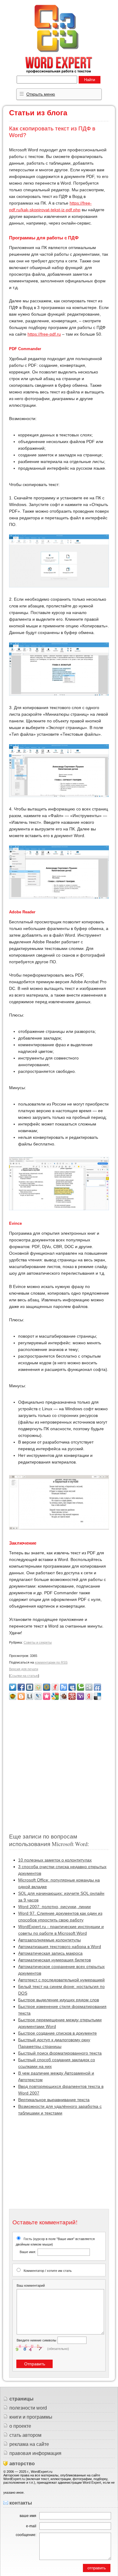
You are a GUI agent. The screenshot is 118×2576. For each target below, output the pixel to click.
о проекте (20, 2426)
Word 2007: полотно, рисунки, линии (54, 1907)
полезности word (28, 2408)
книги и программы (31, 2417)
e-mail (31, 2526)
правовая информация (35, 2453)
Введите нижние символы (36, 2340)
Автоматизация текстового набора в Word (60, 1947)
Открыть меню (41, 94)
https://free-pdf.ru (44, 334)
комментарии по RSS (51, 1662)
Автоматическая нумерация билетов (54, 1960)
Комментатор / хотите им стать (48, 2271)
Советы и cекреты (38, 1642)
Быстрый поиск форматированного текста (60, 2053)
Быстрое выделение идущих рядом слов (59, 2000)
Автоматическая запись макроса (50, 1953)
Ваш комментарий (31, 2285)
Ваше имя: (28, 2252)
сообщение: (26, 2535)
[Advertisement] (59, 1764)
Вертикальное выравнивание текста (54, 2100)
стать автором (25, 2435)
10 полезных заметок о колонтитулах (55, 1860)
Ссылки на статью (24, 1676)
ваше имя (28, 2516)
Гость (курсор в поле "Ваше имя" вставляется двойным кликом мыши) (55, 2245)
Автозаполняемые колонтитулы (49, 1940)
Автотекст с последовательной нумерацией (61, 1980)
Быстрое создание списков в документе (57, 2033)
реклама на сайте (29, 2444)
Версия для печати (24, 1669)
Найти (90, 80)
